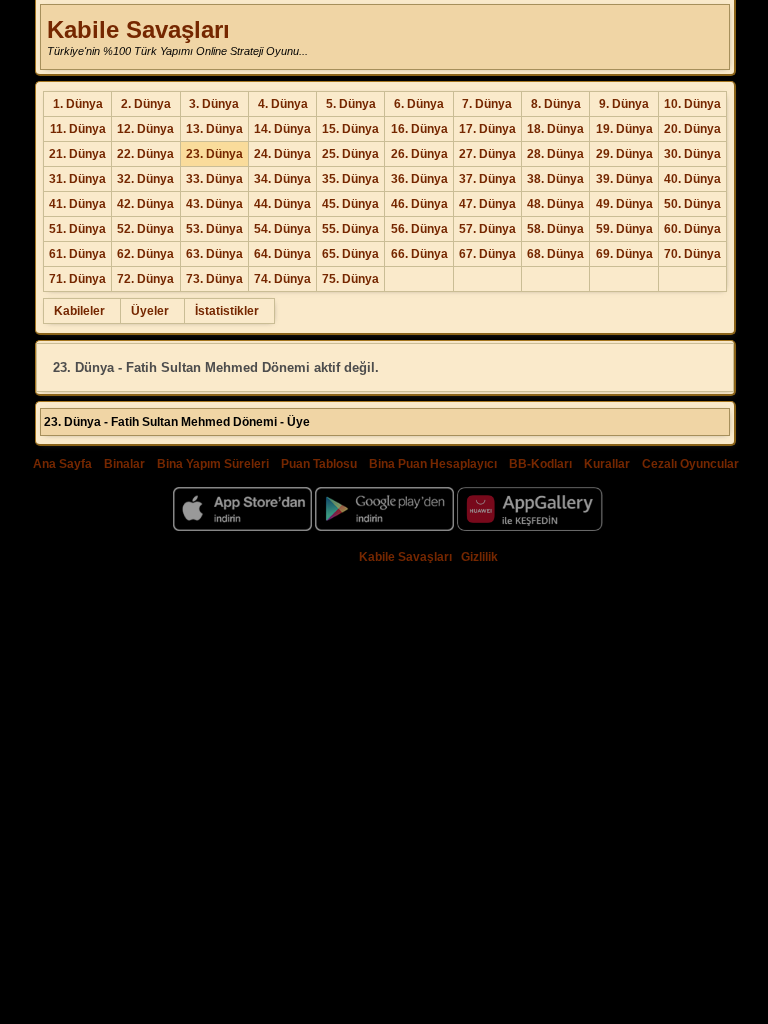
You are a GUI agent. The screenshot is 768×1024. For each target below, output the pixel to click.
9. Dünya (624, 104)
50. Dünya (692, 204)
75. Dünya (350, 279)
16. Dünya (419, 129)
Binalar (124, 464)
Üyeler (150, 311)
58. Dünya (555, 229)
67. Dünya (487, 254)
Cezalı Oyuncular (690, 464)
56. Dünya (419, 229)
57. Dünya (487, 229)
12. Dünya (145, 129)
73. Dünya (214, 279)
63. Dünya (214, 254)
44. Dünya (282, 204)
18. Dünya (555, 129)
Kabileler (79, 311)
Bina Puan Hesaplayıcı (433, 464)
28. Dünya (555, 154)
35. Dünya (350, 179)
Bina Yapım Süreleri (213, 464)
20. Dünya (692, 129)
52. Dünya (145, 229)
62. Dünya (145, 254)
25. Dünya (350, 154)
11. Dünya (78, 129)
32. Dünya (145, 179)
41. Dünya (77, 204)
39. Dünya (624, 179)
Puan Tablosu (319, 464)
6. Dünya (419, 104)
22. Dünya (145, 154)
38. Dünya (555, 179)
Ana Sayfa (62, 464)
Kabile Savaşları (138, 29)
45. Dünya (350, 204)
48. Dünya (555, 204)
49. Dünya (624, 204)
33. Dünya (214, 179)
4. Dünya (283, 104)
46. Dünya (419, 204)
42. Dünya (145, 204)
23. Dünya (214, 154)
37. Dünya (487, 179)
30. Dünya (692, 154)
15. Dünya (350, 129)
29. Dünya (624, 154)
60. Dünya (692, 229)
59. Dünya (624, 229)
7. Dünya (487, 104)
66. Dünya (419, 254)
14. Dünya (282, 129)
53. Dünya (214, 229)
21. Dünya (77, 154)
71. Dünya (77, 279)
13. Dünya (214, 129)
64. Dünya (282, 254)
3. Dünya (214, 104)
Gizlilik (479, 557)
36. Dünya (419, 179)
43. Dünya (214, 204)
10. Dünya (692, 104)
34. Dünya (282, 179)
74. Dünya (282, 279)
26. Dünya (419, 154)
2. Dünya (146, 104)
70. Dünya (692, 254)
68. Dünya (555, 254)
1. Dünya (78, 104)
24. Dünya (282, 154)
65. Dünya (350, 254)
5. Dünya (351, 104)
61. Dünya (77, 254)
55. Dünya (350, 229)
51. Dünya (77, 229)
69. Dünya (624, 254)
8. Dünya (556, 104)
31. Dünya (77, 179)
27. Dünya (487, 154)
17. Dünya (487, 129)
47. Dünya (487, 204)
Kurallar (607, 464)
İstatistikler (227, 311)
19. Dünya (624, 129)
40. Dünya (692, 179)
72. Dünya (145, 279)
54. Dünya (282, 229)
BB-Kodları (540, 464)
